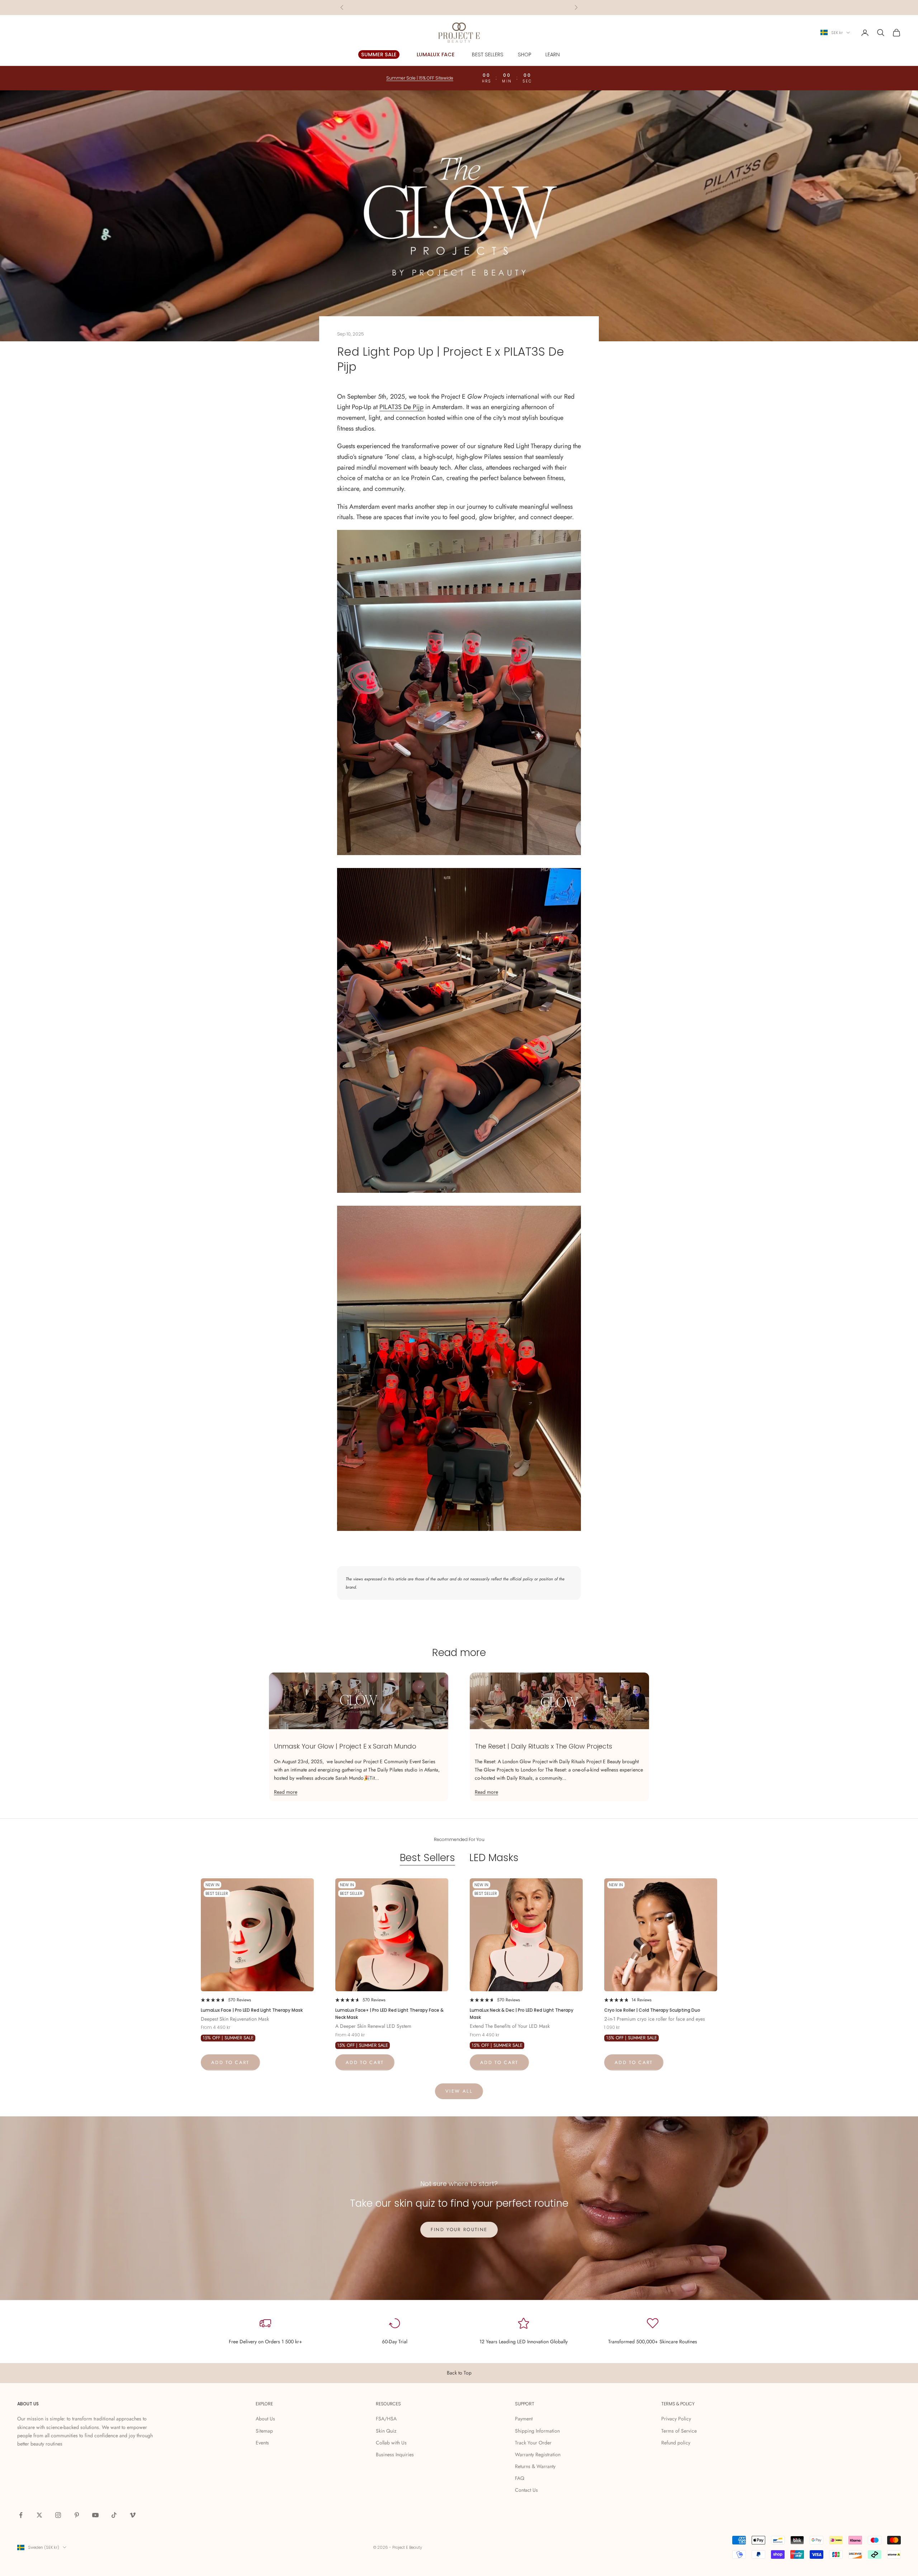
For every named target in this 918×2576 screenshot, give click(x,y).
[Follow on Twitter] (39, 2515)
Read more (286, 1792)
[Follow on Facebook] (21, 2515)
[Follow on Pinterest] (77, 2515)
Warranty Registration (538, 2454)
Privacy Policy (676, 2419)
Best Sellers (427, 1858)
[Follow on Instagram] (58, 2515)
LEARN (553, 54)
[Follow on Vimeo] (133, 2515)
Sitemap (264, 2431)
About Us (265, 2419)
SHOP (524, 54)
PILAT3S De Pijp (401, 407)
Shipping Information (537, 2431)
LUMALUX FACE (436, 54)
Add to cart (230, 2062)
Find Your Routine (459, 2229)
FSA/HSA (386, 2419)
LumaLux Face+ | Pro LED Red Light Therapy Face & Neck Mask (389, 2014)
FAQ (520, 2478)
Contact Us (526, 2490)
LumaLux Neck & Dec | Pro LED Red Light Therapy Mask (522, 2014)
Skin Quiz (386, 2431)
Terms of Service (679, 2431)
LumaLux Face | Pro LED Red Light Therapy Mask (252, 2010)
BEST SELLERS (488, 54)
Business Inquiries (395, 2454)
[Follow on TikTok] (114, 2515)
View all (459, 2091)
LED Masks (494, 1858)
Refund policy (676, 2443)
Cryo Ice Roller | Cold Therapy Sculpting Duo (652, 2010)
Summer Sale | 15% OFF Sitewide (459, 7)
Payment (524, 2419)
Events (262, 2443)
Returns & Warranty (535, 2466)
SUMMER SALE (379, 54)
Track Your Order (533, 2443)
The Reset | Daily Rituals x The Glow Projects (543, 1746)
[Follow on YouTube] (95, 2515)
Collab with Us (391, 2443)
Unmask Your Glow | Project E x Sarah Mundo (345, 1746)
